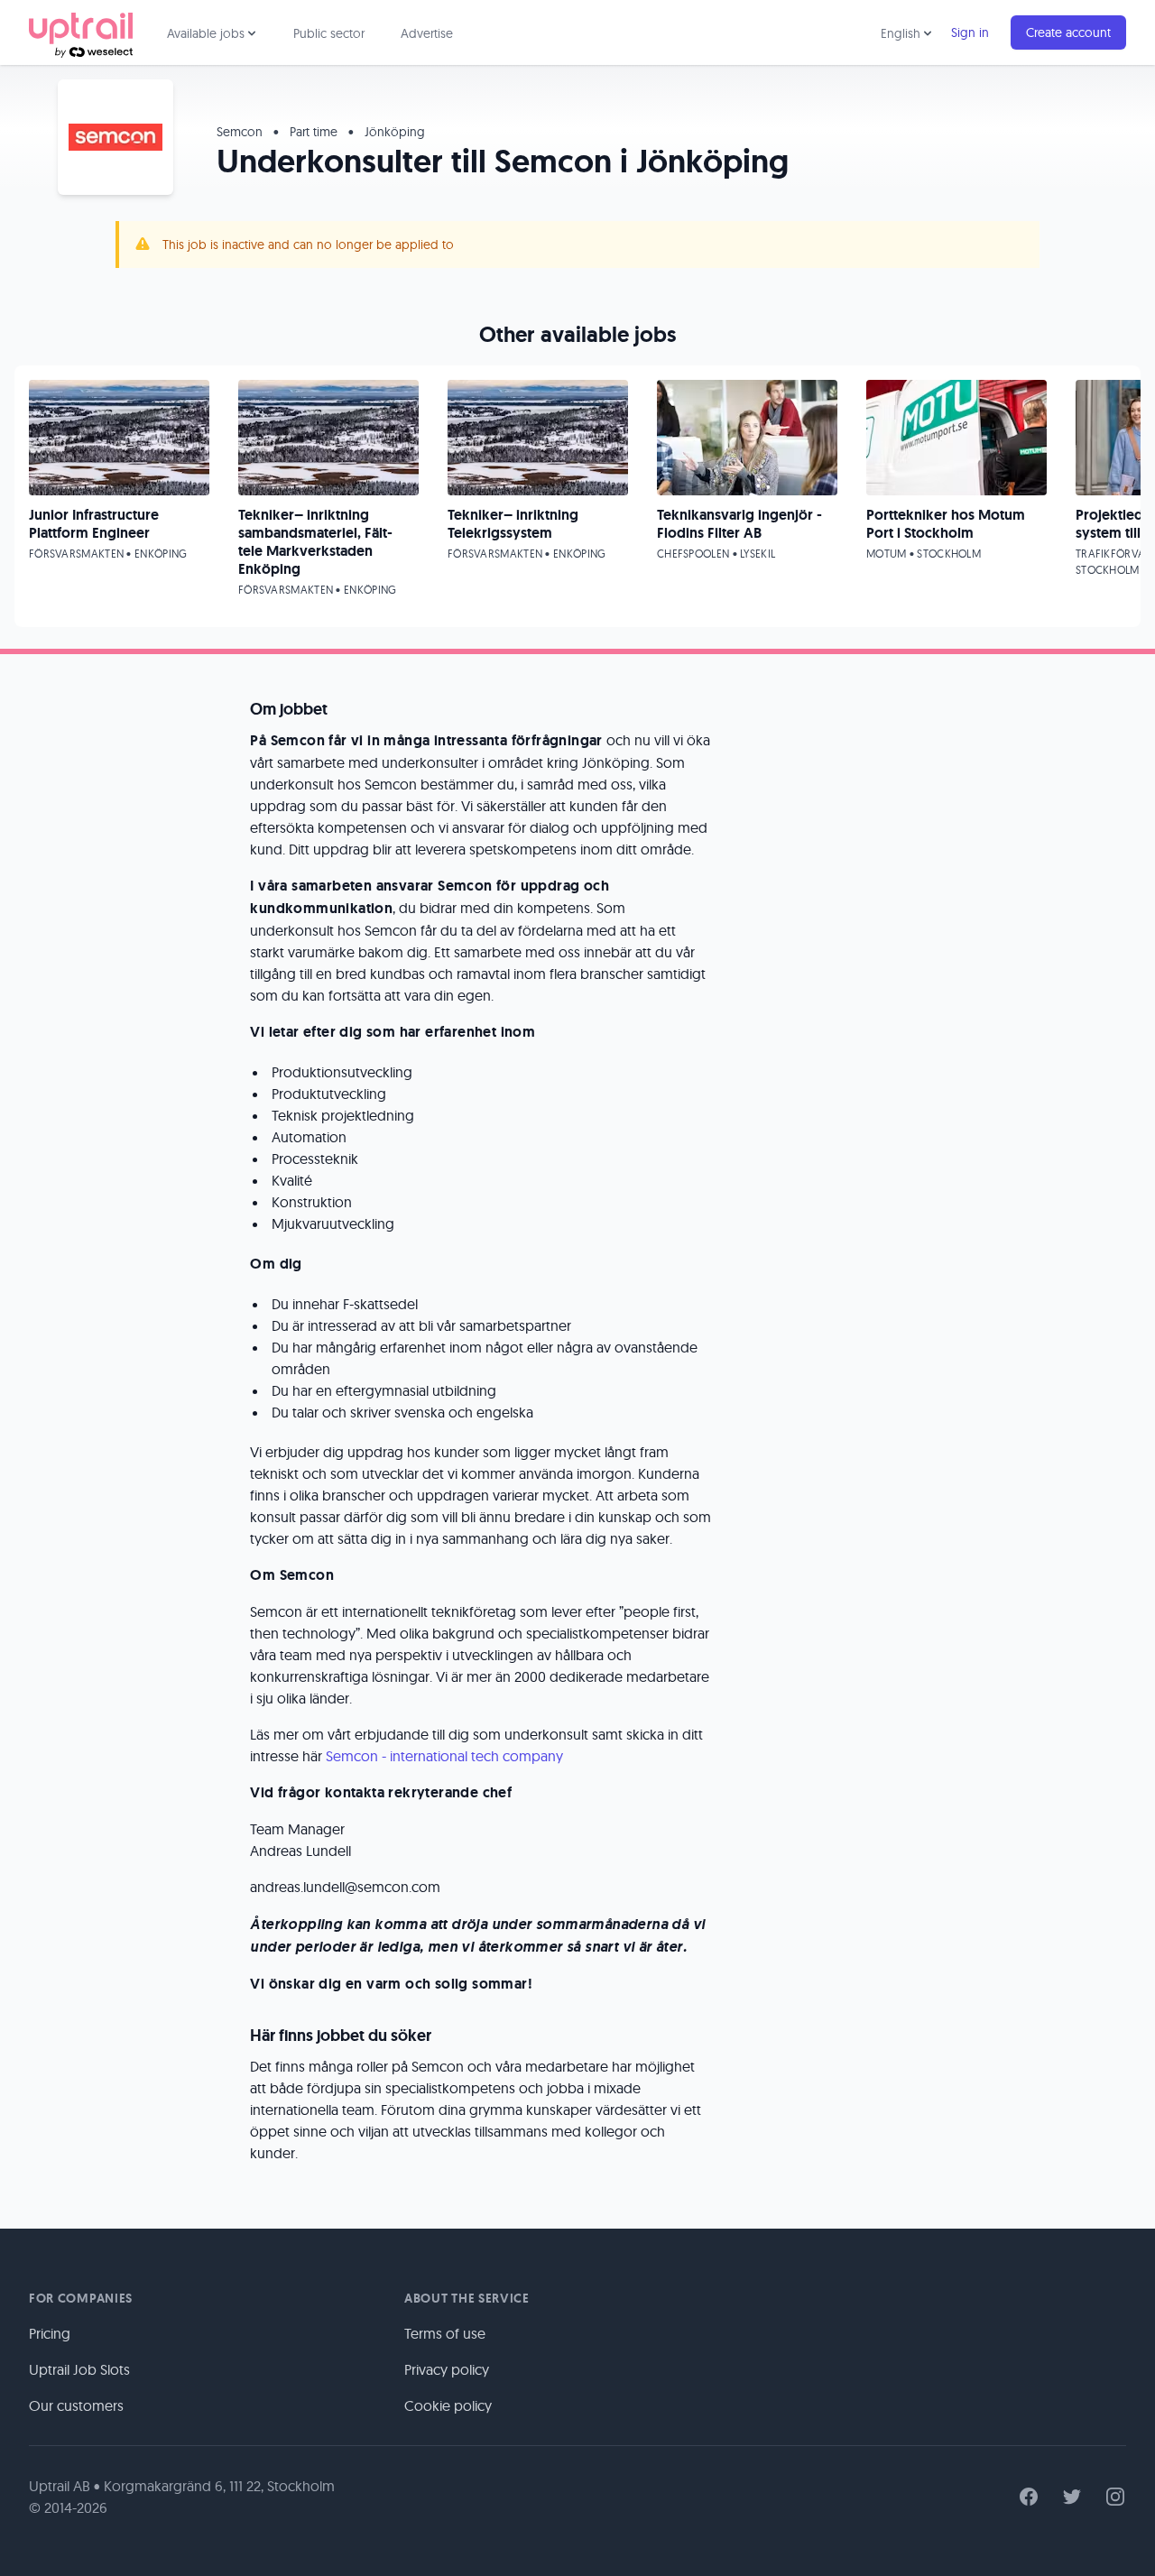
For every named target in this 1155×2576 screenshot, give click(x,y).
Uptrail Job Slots (79, 2369)
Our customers (76, 2405)
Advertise (427, 33)
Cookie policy (448, 2405)
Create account (1068, 32)
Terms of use (445, 2333)
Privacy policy (447, 2369)
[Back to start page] (81, 32)
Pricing (50, 2333)
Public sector (329, 33)
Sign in (970, 32)
